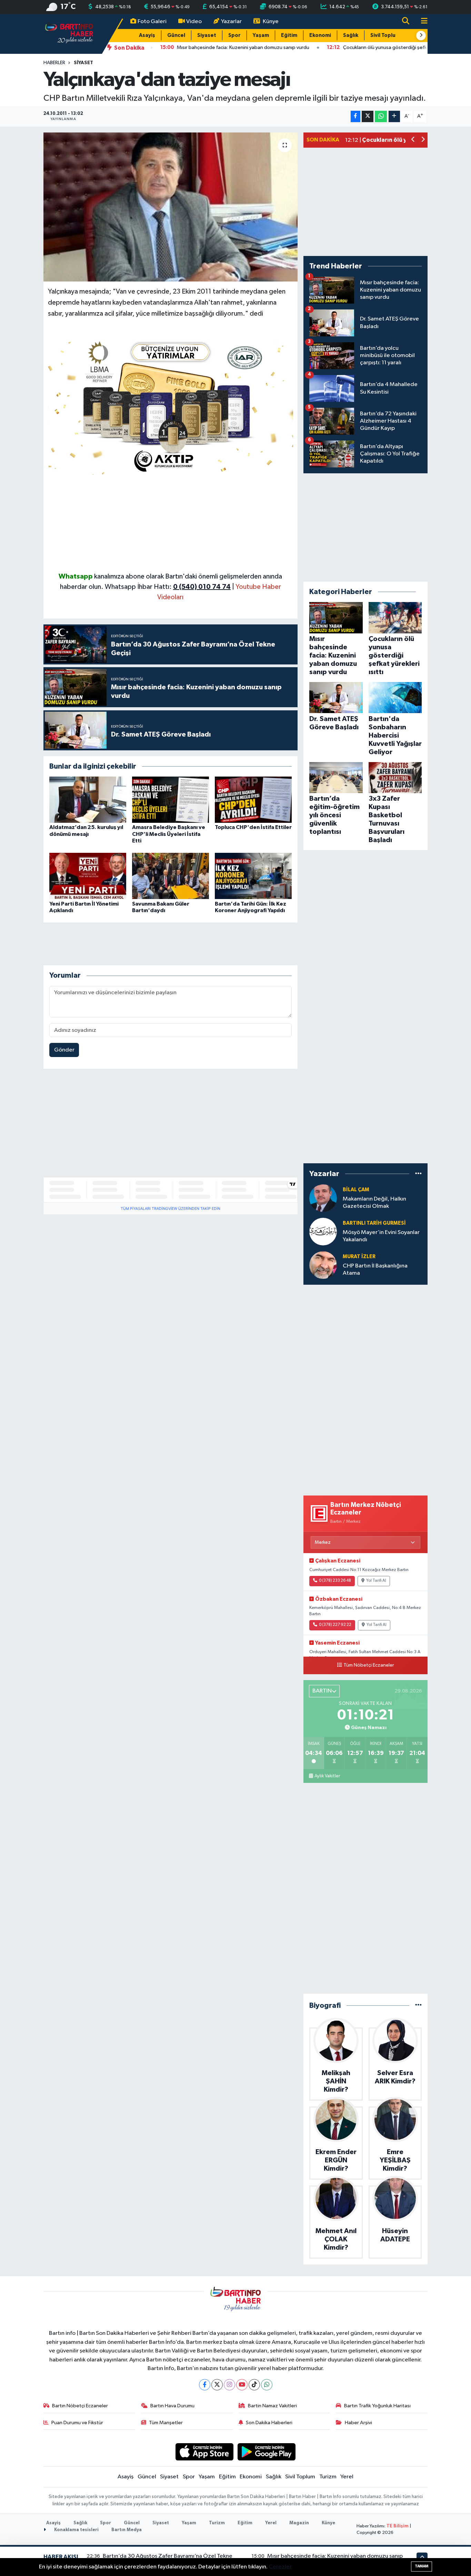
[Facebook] (205, 2385)
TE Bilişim (398, 2526)
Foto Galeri (152, 22)
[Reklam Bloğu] (171, 405)
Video (194, 22)
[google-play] (267, 2452)
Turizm (328, 2477)
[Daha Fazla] (394, 116)
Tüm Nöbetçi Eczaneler (369, 1665)
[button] (421, 36)
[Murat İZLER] (323, 1265)
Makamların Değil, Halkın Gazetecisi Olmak (374, 1203)
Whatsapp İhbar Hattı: (168, 587)
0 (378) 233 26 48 (335, 1581)
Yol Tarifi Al (376, 1581)
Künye (271, 22)
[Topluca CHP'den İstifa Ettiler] (253, 800)
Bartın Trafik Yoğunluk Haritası (377, 2406)
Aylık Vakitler (327, 1776)
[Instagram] (229, 2385)
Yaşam (261, 35)
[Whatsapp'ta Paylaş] (381, 116)
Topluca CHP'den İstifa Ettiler (253, 827)
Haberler (54, 63)
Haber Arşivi (358, 2423)
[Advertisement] (171, 523)
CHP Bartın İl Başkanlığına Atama (375, 1270)
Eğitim (289, 35)
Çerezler (280, 2567)
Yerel (347, 2477)
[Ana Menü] (421, 22)
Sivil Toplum (385, 35)
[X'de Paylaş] (368, 116)
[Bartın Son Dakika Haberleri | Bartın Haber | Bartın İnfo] (69, 34)
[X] (217, 2385)
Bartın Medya (127, 2530)
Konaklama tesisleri (76, 2530)
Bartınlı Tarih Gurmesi (374, 1223)
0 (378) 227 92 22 (335, 1625)
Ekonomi (320, 35)
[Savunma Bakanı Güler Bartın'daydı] (171, 876)
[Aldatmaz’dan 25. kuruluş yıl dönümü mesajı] (88, 800)
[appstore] (204, 2452)
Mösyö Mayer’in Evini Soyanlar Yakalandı (381, 1236)
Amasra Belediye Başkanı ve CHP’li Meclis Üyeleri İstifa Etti (169, 834)
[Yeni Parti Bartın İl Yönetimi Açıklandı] (88, 876)
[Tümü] (418, 1174)
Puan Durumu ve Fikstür (77, 2423)
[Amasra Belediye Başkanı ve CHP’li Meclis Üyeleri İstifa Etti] (171, 800)
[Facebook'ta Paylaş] (355, 116)
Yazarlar (231, 22)
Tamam (422, 2566)
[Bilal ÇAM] (323, 1198)
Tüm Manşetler (166, 2423)
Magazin (299, 2523)
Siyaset (207, 35)
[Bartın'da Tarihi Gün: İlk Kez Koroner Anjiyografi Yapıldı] (253, 876)
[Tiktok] (254, 2385)
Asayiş (147, 35)
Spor (234, 35)
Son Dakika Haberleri (269, 2423)
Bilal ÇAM (356, 1190)
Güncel (176, 35)
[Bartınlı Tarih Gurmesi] (323, 1231)
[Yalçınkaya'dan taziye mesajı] (171, 207)
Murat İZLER (359, 1257)
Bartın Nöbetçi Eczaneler (80, 2406)
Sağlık (351, 35)
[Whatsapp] (267, 2385)
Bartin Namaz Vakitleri (272, 2406)
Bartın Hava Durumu (172, 2406)
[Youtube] (242, 2385)
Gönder (64, 1050)
